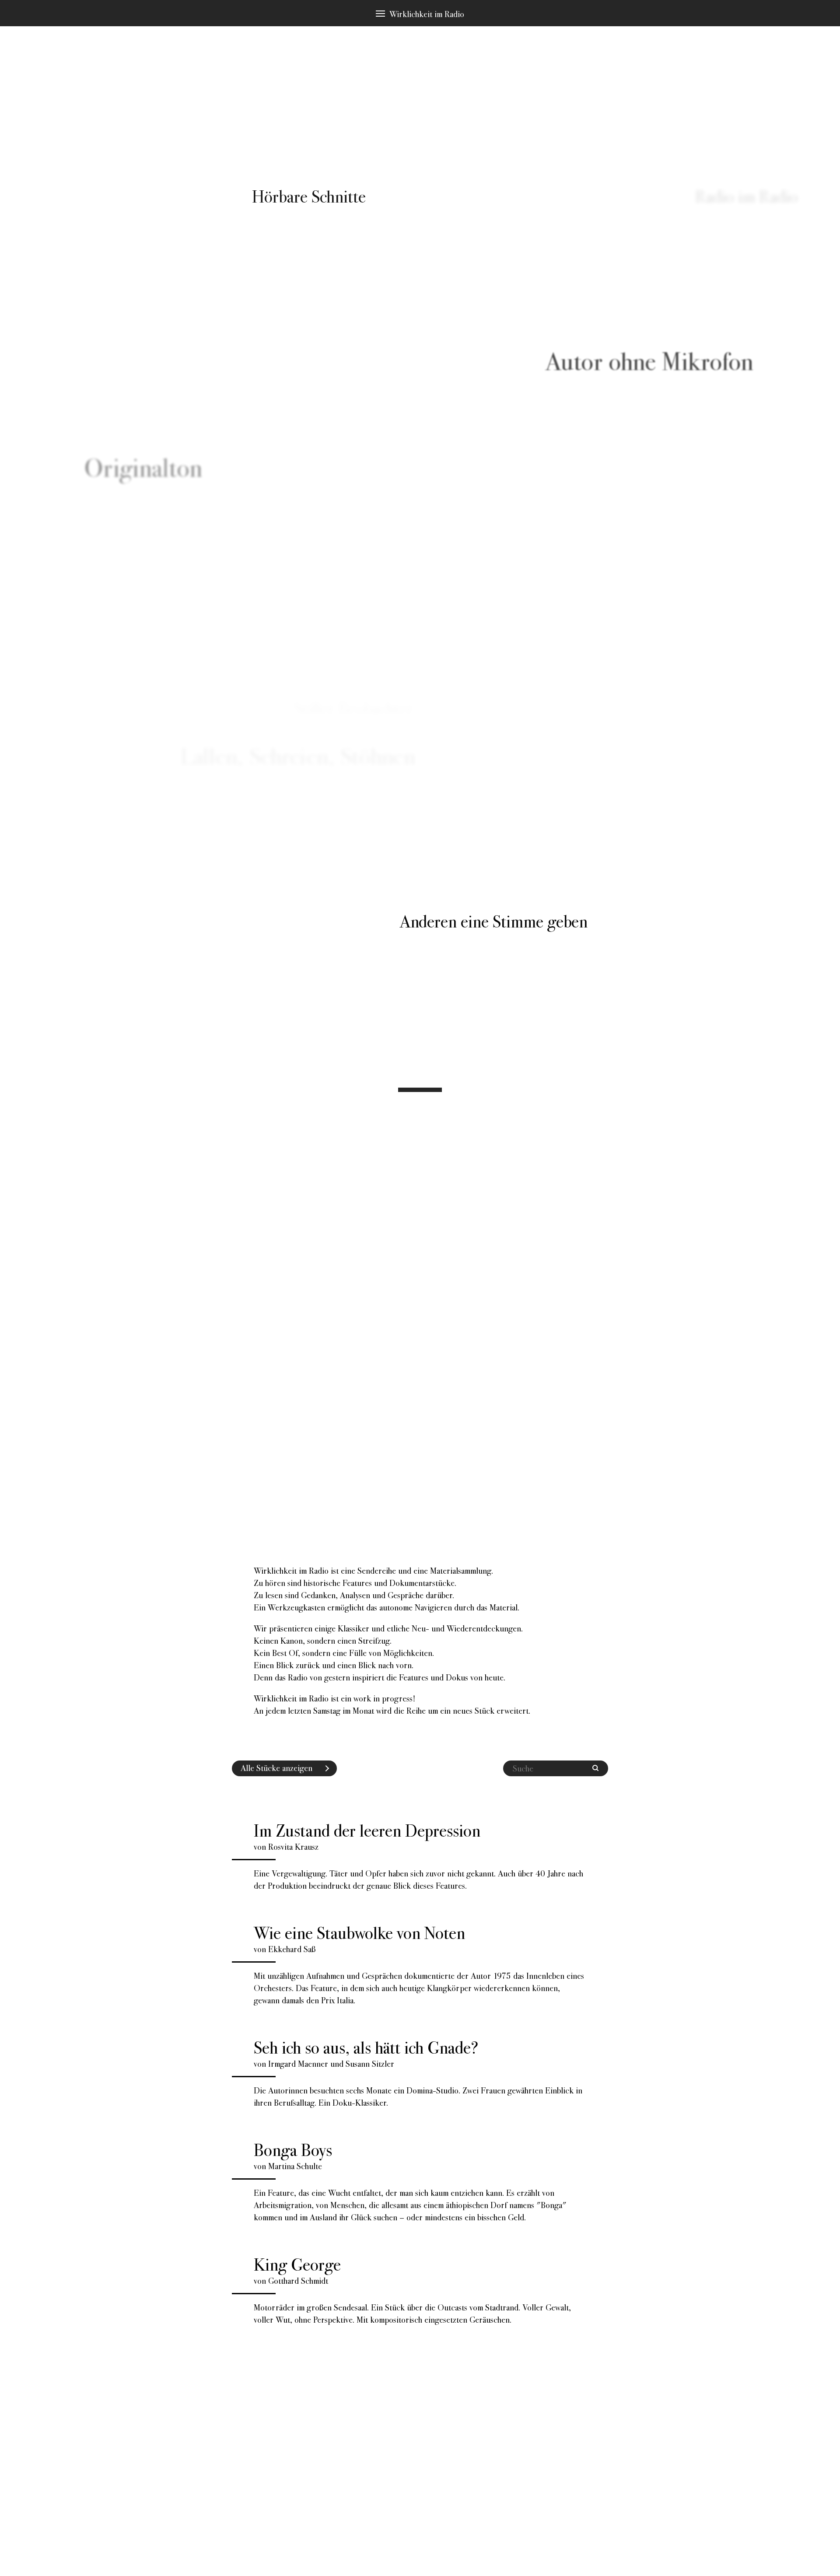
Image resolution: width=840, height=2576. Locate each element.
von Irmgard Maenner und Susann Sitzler (418, 2072)
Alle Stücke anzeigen (276, 1768)
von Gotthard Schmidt (412, 2289)
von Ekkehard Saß (419, 1964)
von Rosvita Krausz (418, 1855)
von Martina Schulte (410, 2181)
